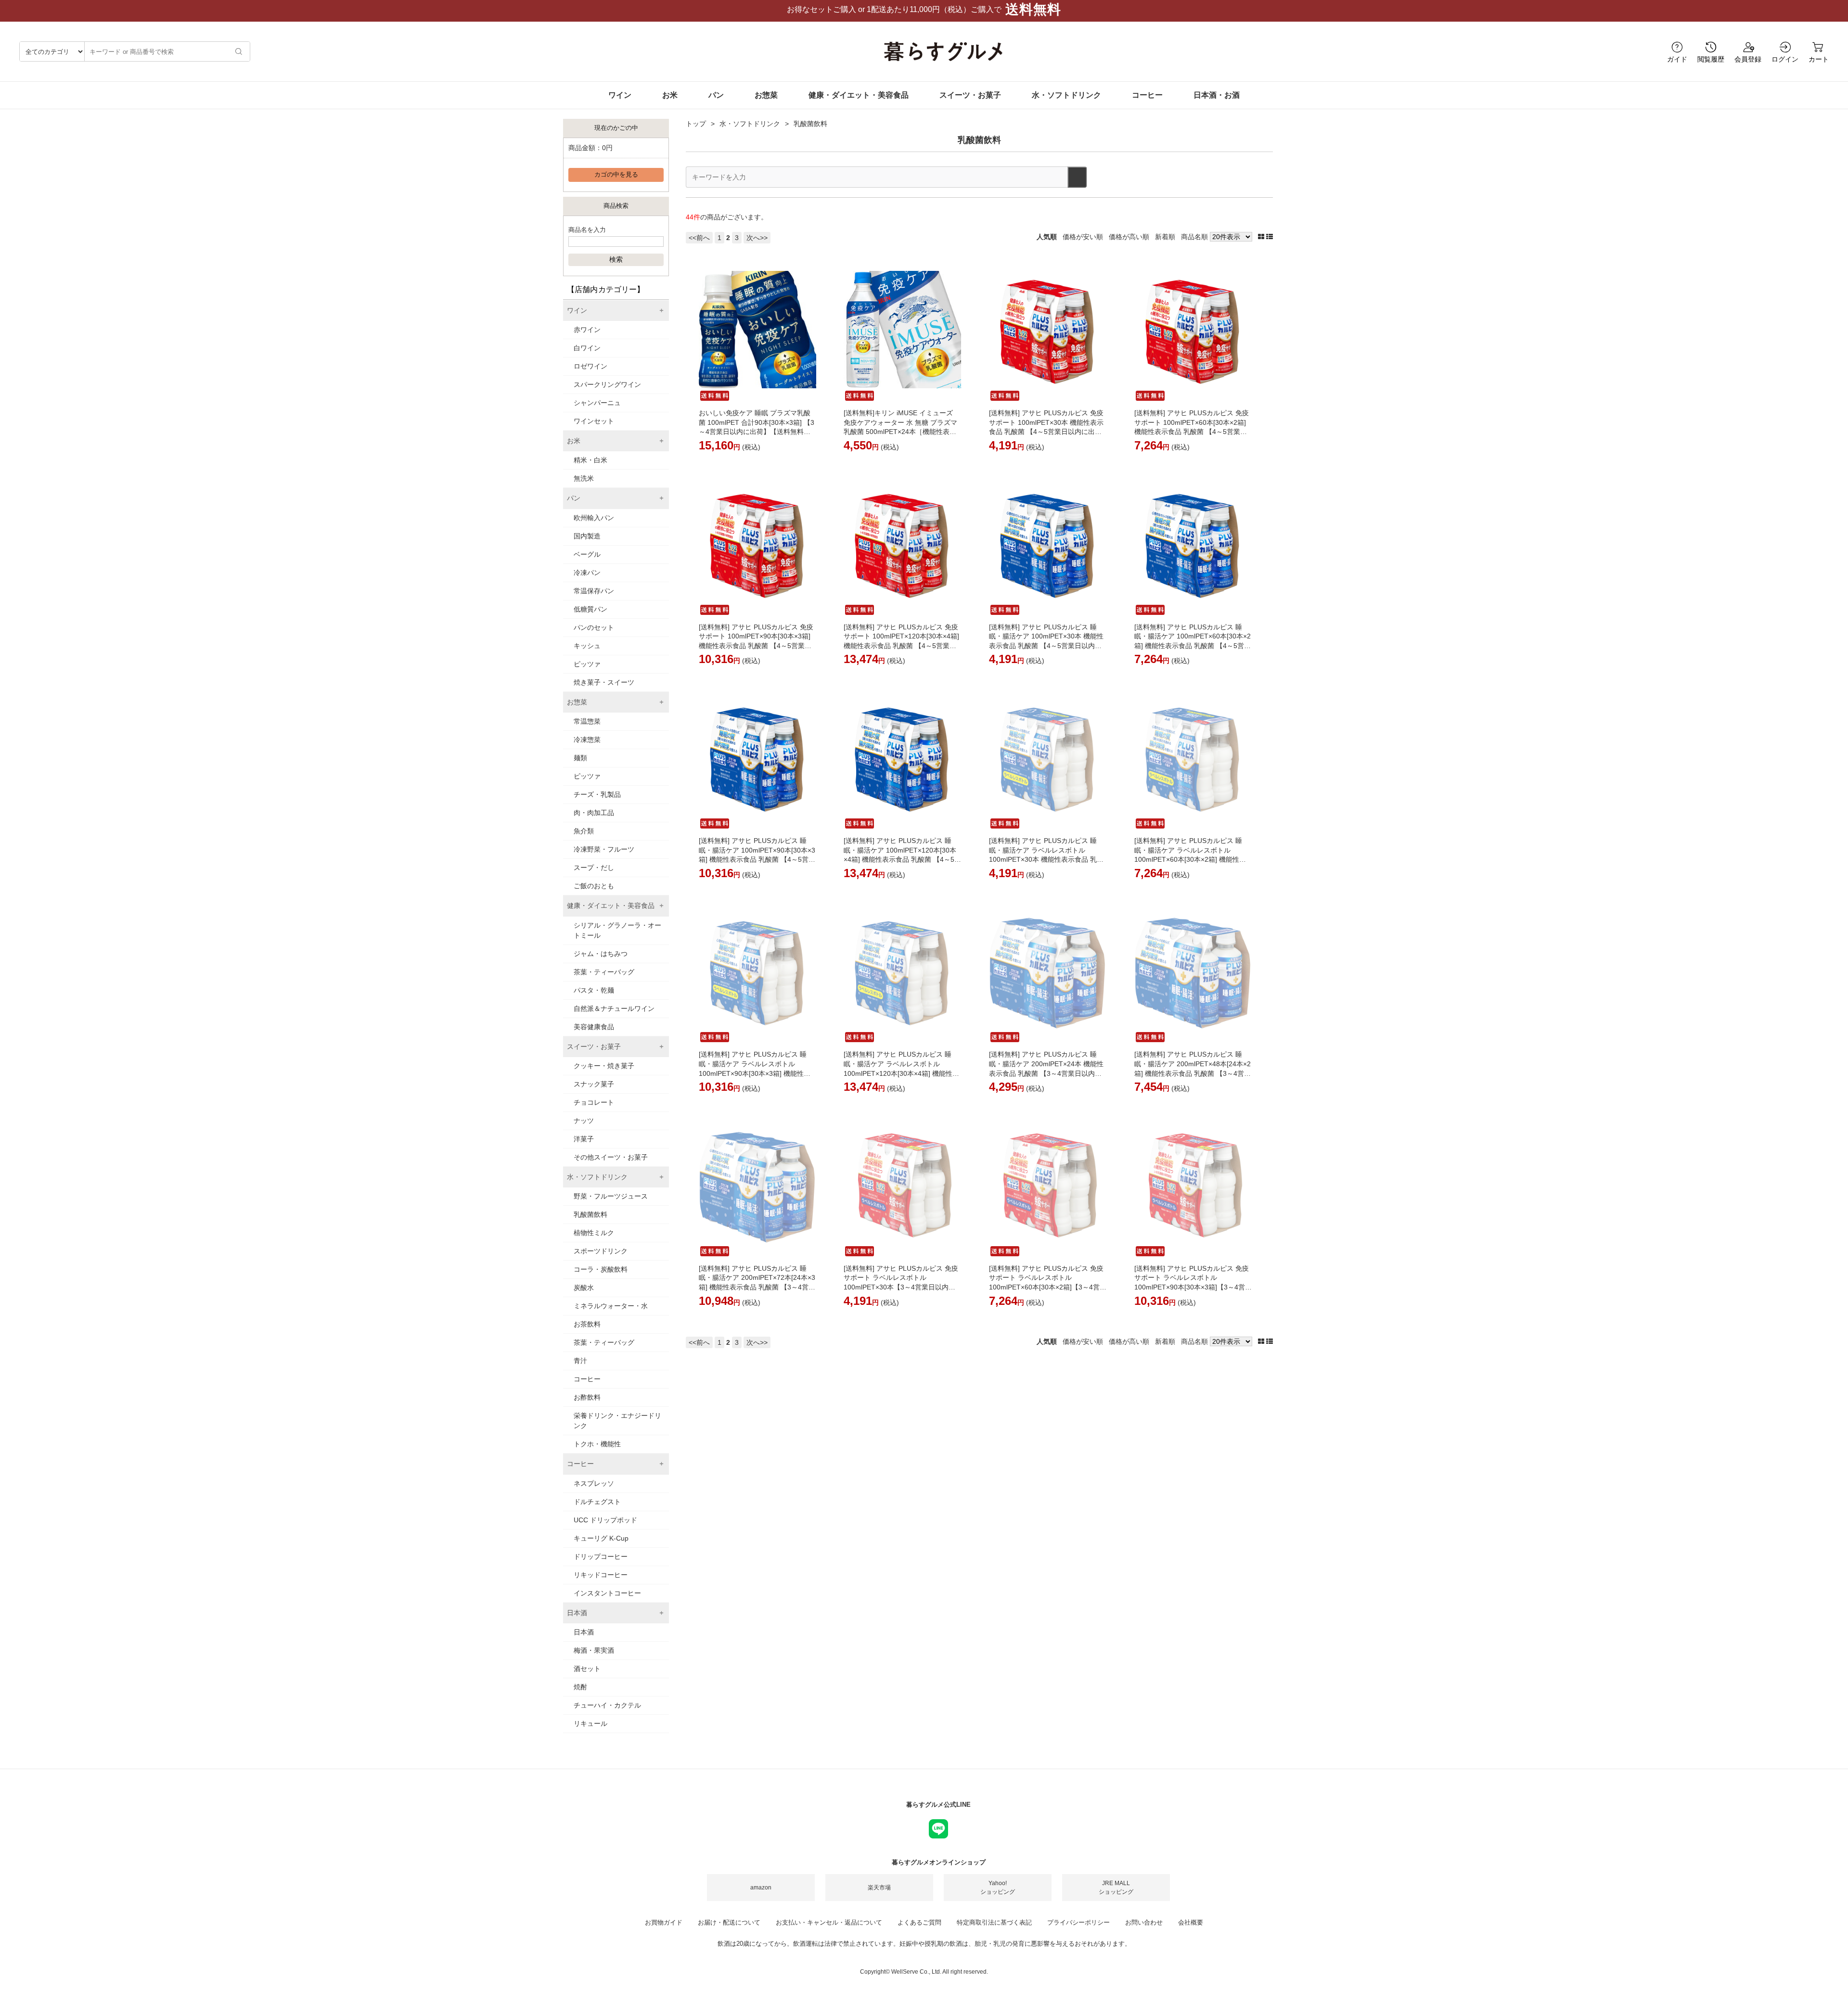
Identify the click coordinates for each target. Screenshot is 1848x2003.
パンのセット (594, 627)
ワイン (620, 95)
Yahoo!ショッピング (998, 1888)
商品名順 (1194, 237)
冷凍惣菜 (587, 740)
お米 (670, 95)
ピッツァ (587, 664)
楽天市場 (879, 1888)
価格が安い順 (1083, 237)
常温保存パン (594, 591)
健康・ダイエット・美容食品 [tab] (611, 906)
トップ (696, 124)
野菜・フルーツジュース (611, 1196)
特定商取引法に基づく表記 (994, 1922)
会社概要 (1191, 1922)
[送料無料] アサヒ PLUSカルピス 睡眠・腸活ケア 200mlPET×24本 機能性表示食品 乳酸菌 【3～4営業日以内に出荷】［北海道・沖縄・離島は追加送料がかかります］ (1046, 1073)
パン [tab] (574, 498)
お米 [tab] (574, 441)
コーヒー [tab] (580, 1464)
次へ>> (757, 238)
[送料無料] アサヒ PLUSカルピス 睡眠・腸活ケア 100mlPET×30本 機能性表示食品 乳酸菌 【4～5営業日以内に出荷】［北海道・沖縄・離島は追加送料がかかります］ (1046, 646)
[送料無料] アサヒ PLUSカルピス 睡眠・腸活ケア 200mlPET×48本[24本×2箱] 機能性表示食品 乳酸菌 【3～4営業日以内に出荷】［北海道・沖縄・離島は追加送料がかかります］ (1193, 1073)
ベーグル (587, 554)
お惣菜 (766, 95)
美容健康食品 (594, 1027)
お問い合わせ (1144, 1922)
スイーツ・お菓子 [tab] (594, 1046)
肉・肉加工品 (594, 813)
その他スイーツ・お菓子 (611, 1157)
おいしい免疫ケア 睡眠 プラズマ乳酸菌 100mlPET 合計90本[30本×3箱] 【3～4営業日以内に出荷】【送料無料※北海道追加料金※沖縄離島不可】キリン (757, 432)
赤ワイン (587, 330)
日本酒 (584, 1632)
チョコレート (594, 1102)
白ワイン (587, 348)
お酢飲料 (587, 1397)
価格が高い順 (1129, 237)
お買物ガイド (664, 1922)
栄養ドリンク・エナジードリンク (617, 1421)
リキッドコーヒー (601, 1575)
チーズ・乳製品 (597, 794)
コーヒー (1147, 95)
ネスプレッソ (594, 1483)
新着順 (1165, 237)
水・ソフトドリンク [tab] (597, 1177)
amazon (761, 1888)
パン (716, 95)
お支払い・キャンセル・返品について (829, 1922)
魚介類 (584, 831)
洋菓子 (584, 1139)
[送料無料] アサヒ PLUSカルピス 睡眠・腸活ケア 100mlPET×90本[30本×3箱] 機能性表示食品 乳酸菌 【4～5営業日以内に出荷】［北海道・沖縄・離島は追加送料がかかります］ (757, 859)
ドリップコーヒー (601, 1556)
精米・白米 (590, 460)
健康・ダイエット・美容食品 (859, 95)
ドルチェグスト (597, 1502)
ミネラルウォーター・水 (611, 1306)
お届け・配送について (729, 1922)
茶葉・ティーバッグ (604, 972)
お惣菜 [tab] (577, 702)
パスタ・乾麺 (594, 990)
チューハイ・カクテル (607, 1705)
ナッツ (584, 1121)
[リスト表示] (1270, 237)
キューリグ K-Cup (601, 1538)
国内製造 (587, 536)
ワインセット (594, 421)
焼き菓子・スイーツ (604, 682)
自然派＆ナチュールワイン (614, 1008)
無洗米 (584, 478)
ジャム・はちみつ (601, 954)
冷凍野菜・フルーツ (604, 849)
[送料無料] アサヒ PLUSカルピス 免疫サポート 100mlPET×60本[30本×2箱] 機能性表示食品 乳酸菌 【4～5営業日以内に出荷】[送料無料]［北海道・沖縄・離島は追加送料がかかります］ (1192, 432)
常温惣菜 (587, 721)
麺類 (580, 758)
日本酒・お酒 (1217, 95)
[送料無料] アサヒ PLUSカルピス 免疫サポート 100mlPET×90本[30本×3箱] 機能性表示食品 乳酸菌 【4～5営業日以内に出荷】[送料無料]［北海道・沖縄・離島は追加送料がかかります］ (756, 646)
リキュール (590, 1723)
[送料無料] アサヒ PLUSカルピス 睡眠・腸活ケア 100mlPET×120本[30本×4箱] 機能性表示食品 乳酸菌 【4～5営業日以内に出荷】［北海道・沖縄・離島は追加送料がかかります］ (902, 859)
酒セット (587, 1669)
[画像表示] (1262, 237)
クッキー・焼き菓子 (604, 1066)
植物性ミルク (594, 1233)
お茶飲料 (587, 1324)
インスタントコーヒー (607, 1593)
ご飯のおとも (594, 886)
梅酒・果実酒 (594, 1650)
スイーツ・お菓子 (970, 95)
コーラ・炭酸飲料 (601, 1269)
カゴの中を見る (616, 175)
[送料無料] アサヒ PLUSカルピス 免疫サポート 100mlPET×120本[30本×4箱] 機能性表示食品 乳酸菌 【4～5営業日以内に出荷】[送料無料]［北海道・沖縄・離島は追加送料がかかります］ (901, 646)
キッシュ (587, 646)
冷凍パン (587, 573)
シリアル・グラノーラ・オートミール (617, 930)
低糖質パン (590, 609)
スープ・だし (594, 868)
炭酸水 (584, 1288)
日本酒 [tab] (577, 1613)
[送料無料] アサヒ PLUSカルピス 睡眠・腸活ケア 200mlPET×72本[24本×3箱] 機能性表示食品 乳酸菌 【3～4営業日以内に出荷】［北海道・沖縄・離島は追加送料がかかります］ (757, 1287)
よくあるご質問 (919, 1922)
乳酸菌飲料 (590, 1214)
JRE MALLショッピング (1116, 1888)
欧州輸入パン (594, 518)
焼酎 (580, 1687)
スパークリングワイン (607, 384)
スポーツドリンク (601, 1251)
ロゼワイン (590, 366)
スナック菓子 (594, 1084)
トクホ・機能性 (597, 1444)
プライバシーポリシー (1078, 1922)
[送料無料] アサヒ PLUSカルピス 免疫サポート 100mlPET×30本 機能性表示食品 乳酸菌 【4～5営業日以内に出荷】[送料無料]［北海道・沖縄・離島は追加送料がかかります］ (1046, 432)
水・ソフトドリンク (1066, 95)
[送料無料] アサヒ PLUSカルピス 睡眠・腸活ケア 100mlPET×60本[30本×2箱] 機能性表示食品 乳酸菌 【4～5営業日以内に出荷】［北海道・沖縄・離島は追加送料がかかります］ (1193, 646)
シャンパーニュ (597, 403)
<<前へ (699, 238)
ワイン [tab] (577, 310)
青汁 (580, 1361)
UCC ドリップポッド (605, 1520)
